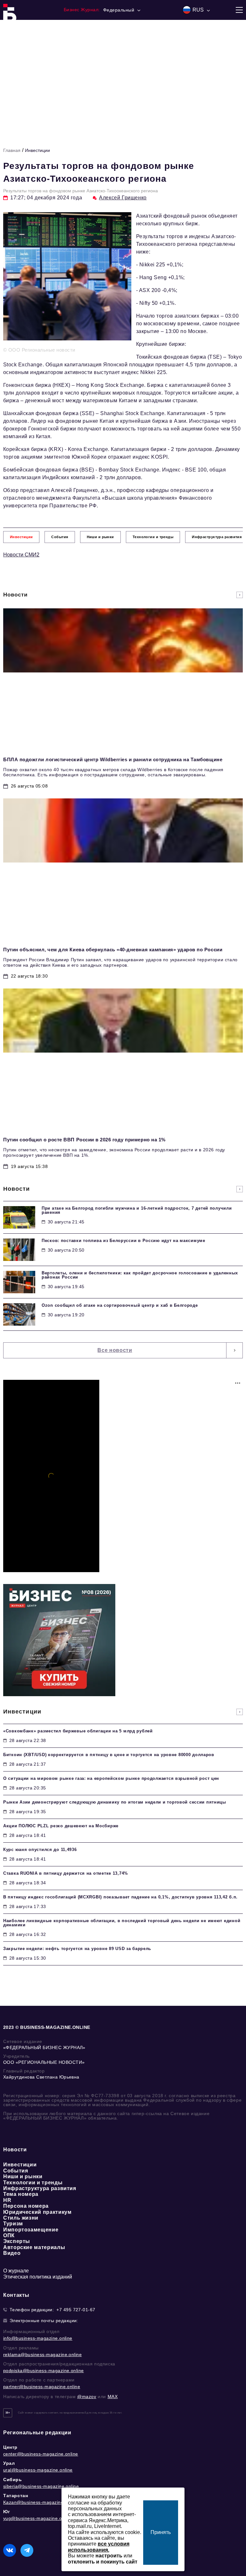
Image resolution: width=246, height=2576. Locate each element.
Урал (9, 2463)
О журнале (16, 2271)
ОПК (9, 2235)
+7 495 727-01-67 (76, 2310)
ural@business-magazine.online (38, 2470)
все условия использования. (99, 2547)
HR (7, 2200)
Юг (7, 2512)
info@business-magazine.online (38, 2338)
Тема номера (21, 2194)
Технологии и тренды (33, 2183)
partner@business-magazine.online (42, 2387)
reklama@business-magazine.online (42, 2355)
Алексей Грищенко (123, 198)
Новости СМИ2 (21, 555)
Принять (161, 2532)
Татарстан (16, 2496)
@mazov (87, 2397)
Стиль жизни (21, 2218)
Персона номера (26, 2206)
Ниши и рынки (23, 2176)
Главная (12, 150)
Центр (10, 2447)
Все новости (115, 1350)
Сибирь (13, 2480)
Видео (12, 2253)
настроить (109, 2556)
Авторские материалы (34, 2247)
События (16, 2171)
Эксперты (17, 2241)
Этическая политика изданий (38, 2277)
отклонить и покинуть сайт (103, 2562)
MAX (113, 2397)
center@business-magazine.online (41, 2454)
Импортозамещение (31, 2230)
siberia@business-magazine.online (41, 2486)
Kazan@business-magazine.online (41, 2502)
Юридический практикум (37, 2212)
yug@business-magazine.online (38, 2518)
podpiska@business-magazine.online (44, 2371)
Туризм (13, 2224)
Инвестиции (37, 150)
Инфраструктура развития (40, 2188)
